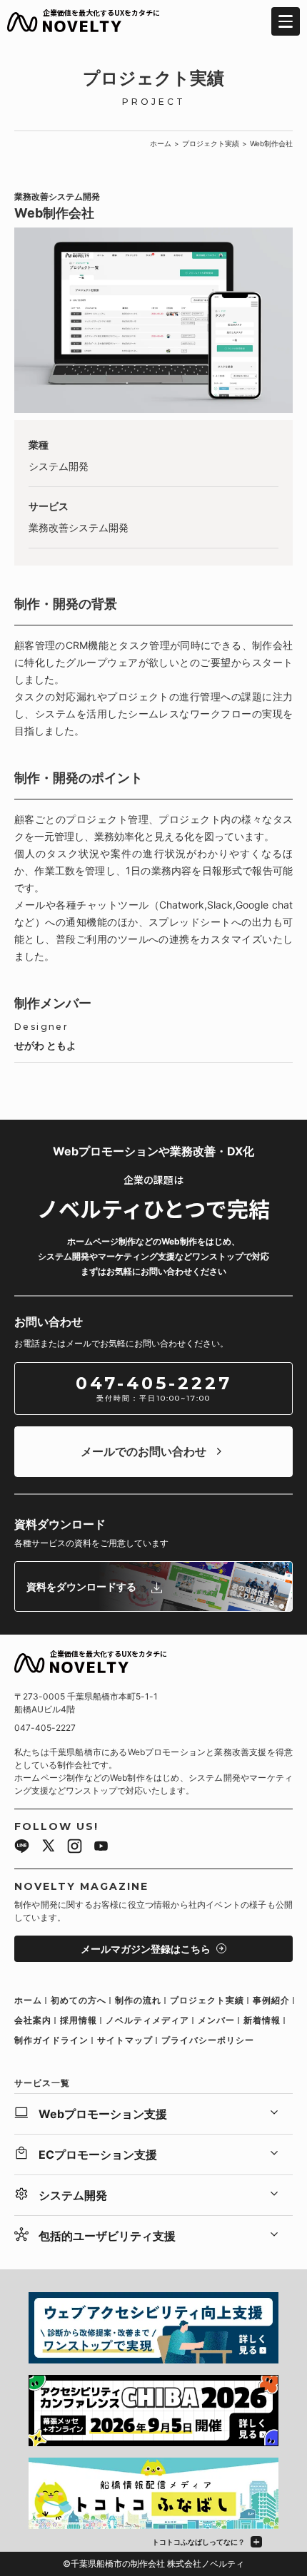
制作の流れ (138, 2000)
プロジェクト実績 (211, 143)
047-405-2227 (45, 1728)
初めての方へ (79, 2000)
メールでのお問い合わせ (144, 1451)
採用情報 (79, 2020)
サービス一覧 (42, 2083)
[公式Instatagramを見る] (75, 1848)
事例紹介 (271, 2000)
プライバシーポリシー (208, 2040)
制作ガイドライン (51, 2040)
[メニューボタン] (286, 21)
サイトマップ (125, 2040)
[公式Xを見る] (48, 1848)
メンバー (216, 2020)
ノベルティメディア (147, 2020)
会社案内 (33, 2020)
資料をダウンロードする (81, 1586)
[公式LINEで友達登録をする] (22, 1848)
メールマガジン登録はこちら (146, 1949)
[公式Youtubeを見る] (101, 1848)
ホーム (161, 143)
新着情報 (262, 2020)
